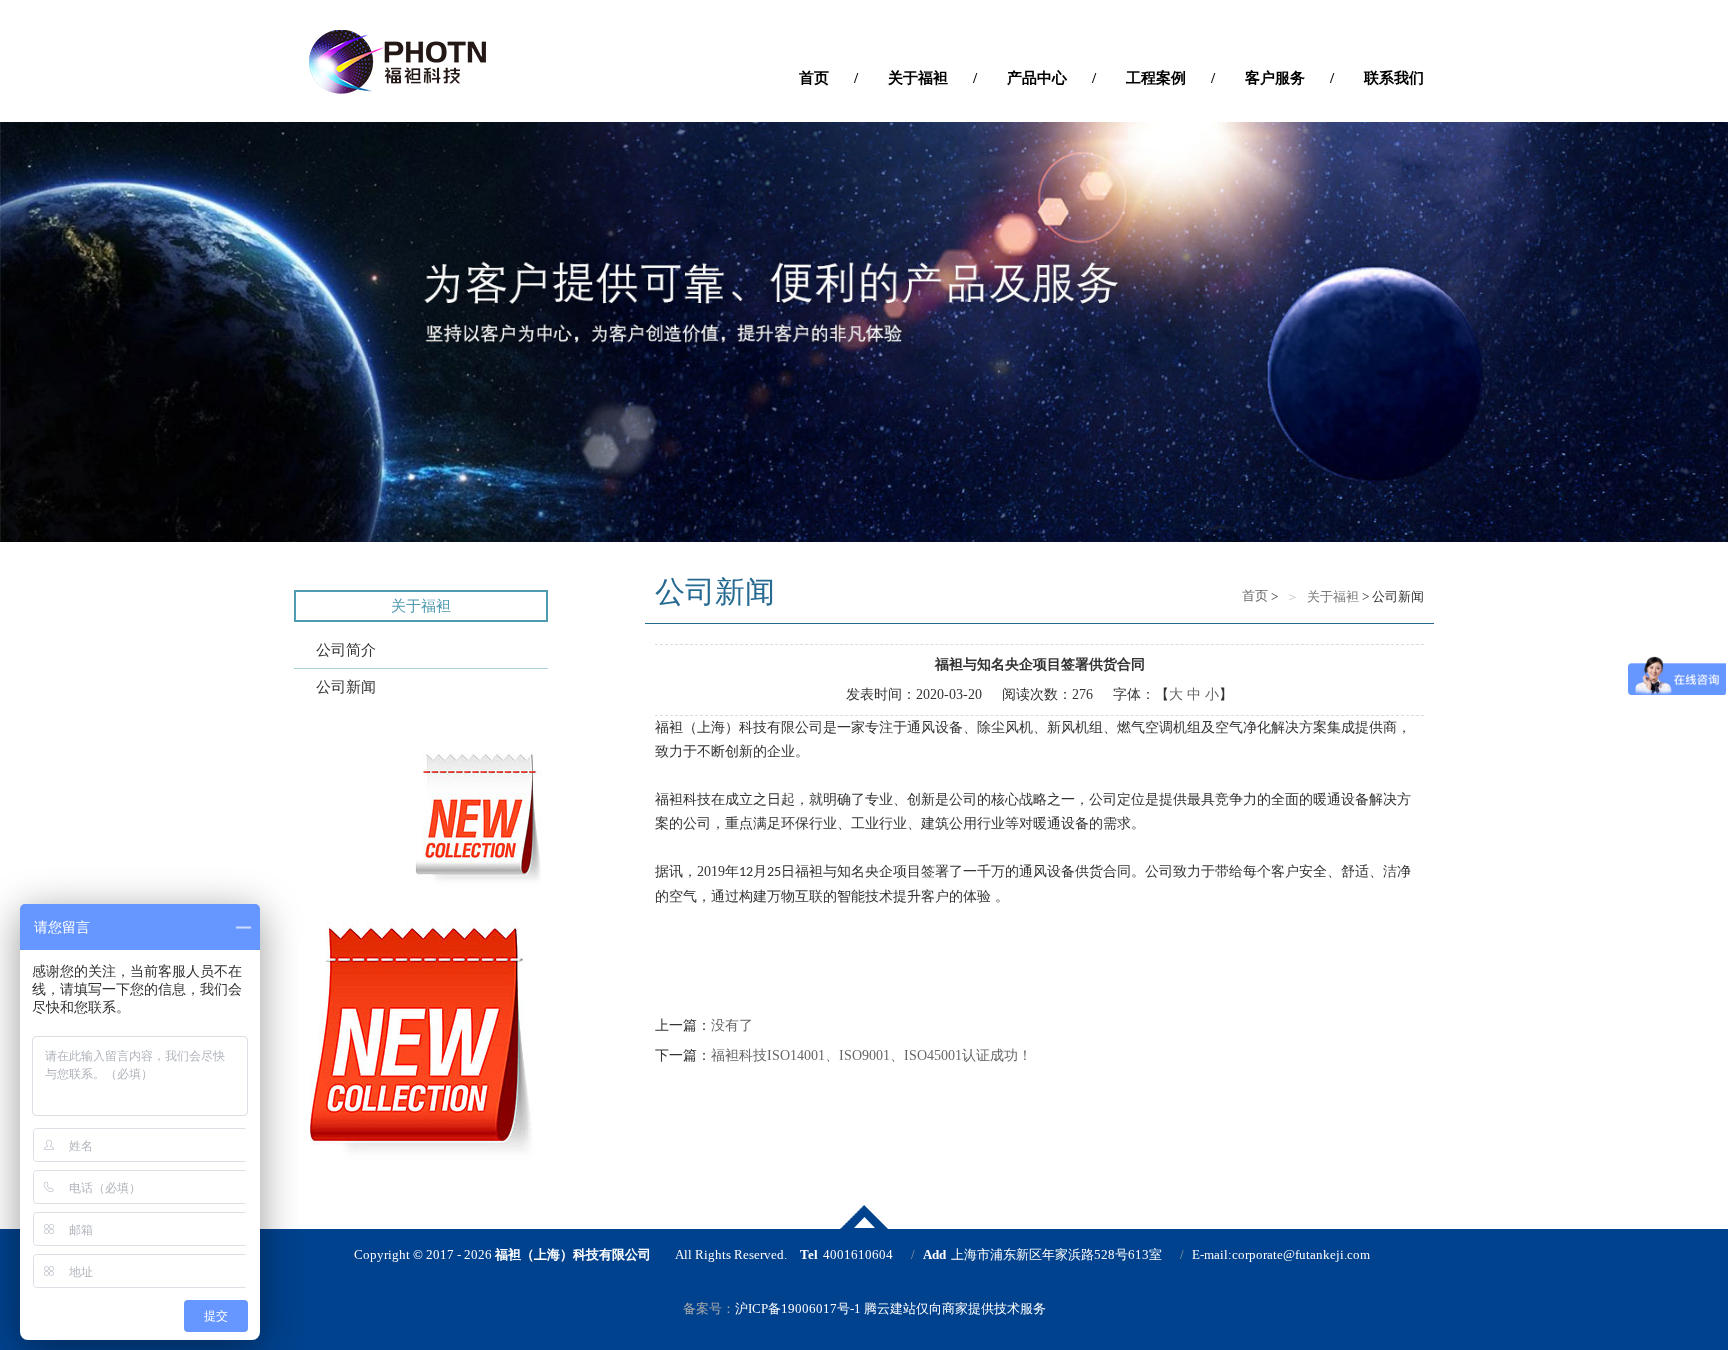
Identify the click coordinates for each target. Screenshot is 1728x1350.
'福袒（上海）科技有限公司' (464, 62)
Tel (809, 1254)
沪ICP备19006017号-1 (798, 1308)
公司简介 (346, 650)
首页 (1253, 595)
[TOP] (864, 1217)
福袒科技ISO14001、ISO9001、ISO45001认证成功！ (871, 1055)
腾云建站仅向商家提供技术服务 (955, 1308)
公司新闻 (346, 687)
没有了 (732, 1025)
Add (934, 1254)
